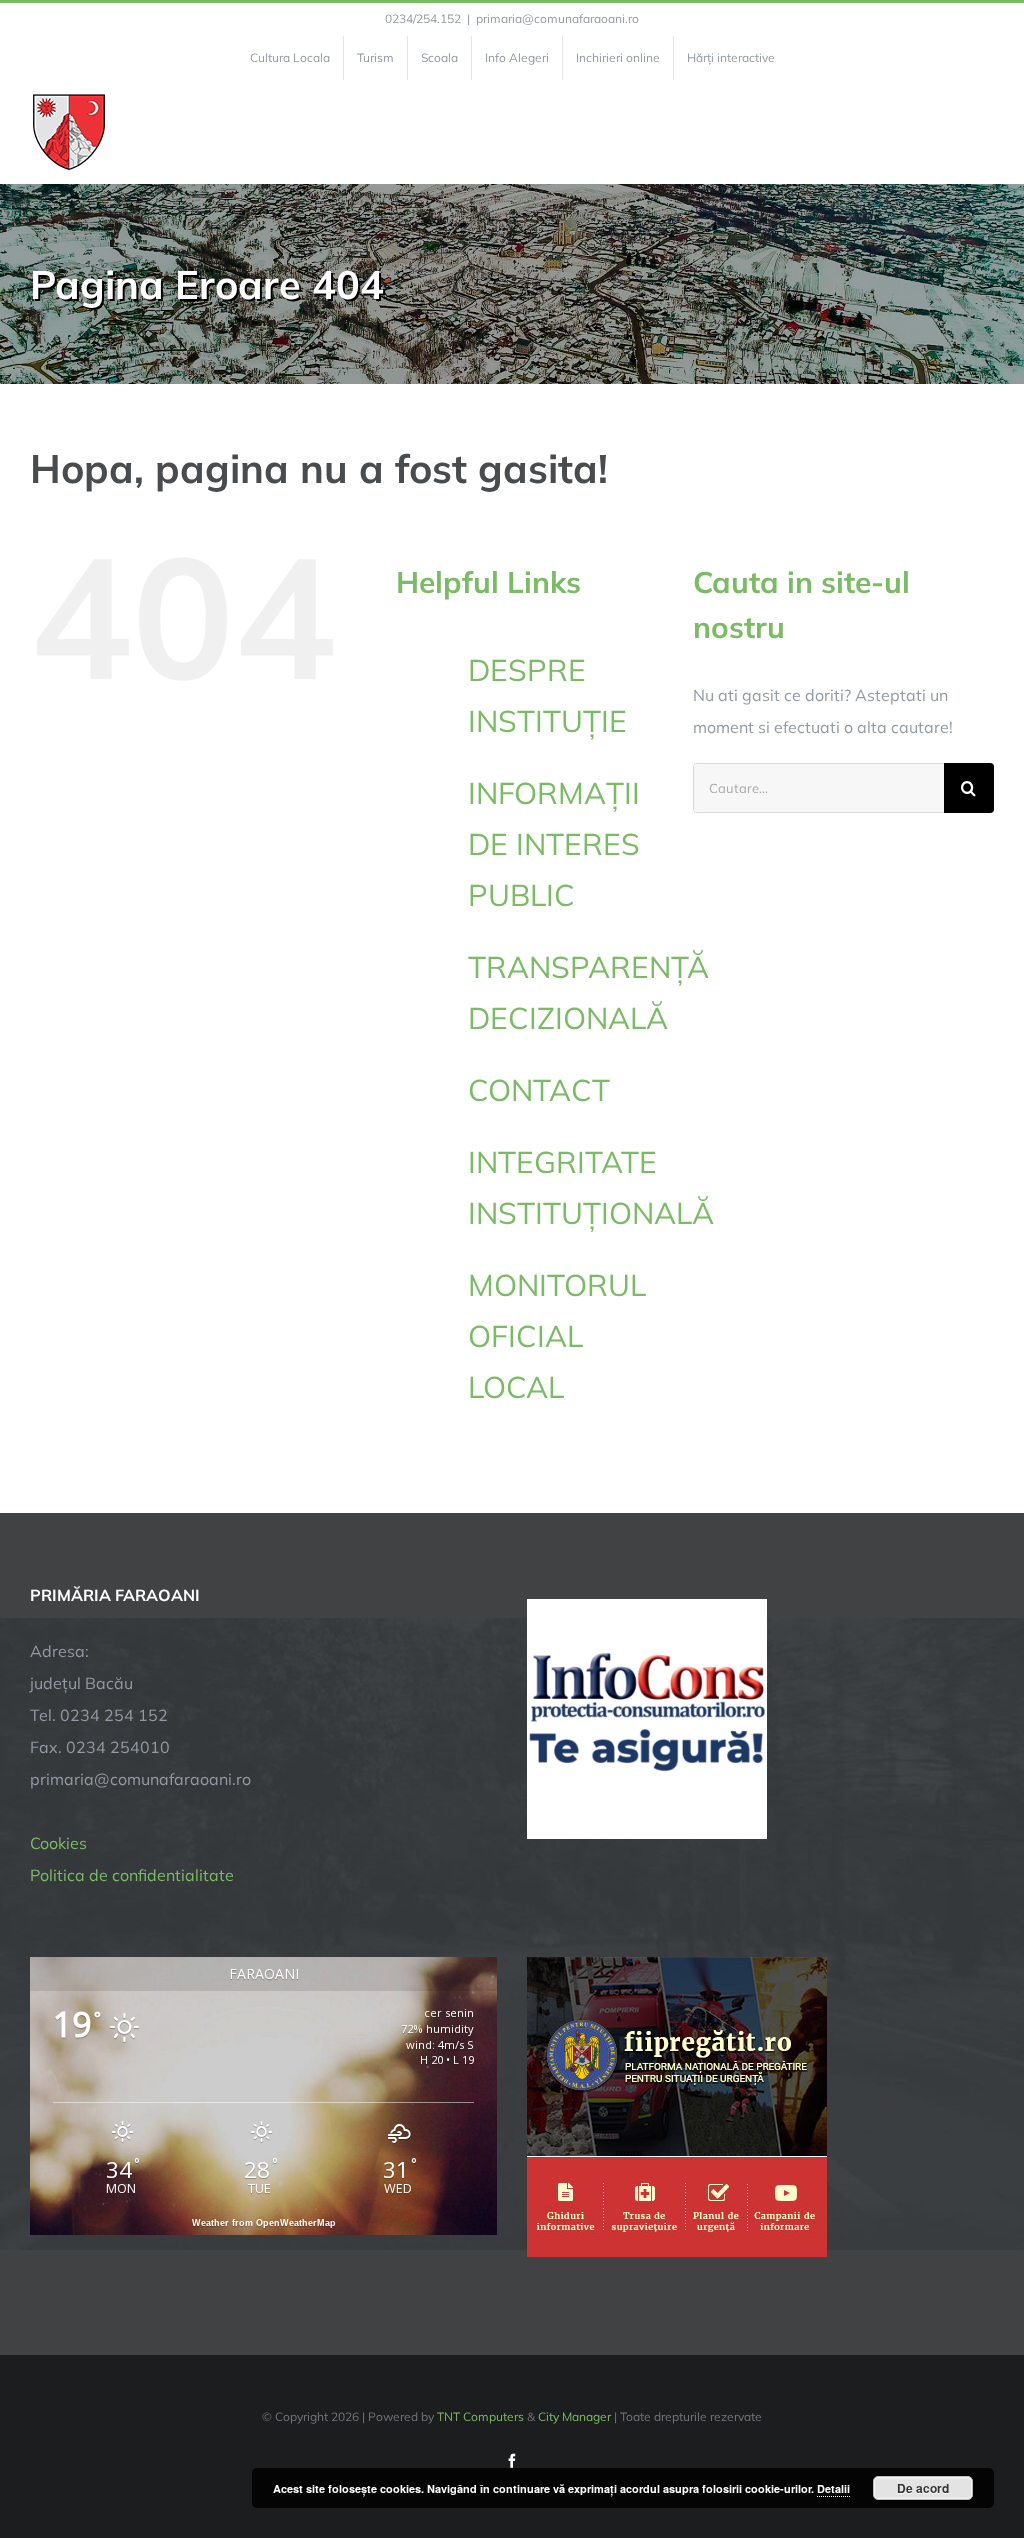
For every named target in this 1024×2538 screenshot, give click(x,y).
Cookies (58, 1843)
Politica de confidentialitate (132, 1875)
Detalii (833, 2488)
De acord (923, 2488)
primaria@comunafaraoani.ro (557, 18)
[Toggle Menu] (982, 132)
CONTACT (539, 1090)
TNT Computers (480, 2416)
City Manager (574, 2416)
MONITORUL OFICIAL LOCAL (557, 1336)
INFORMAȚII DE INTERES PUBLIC (554, 844)
